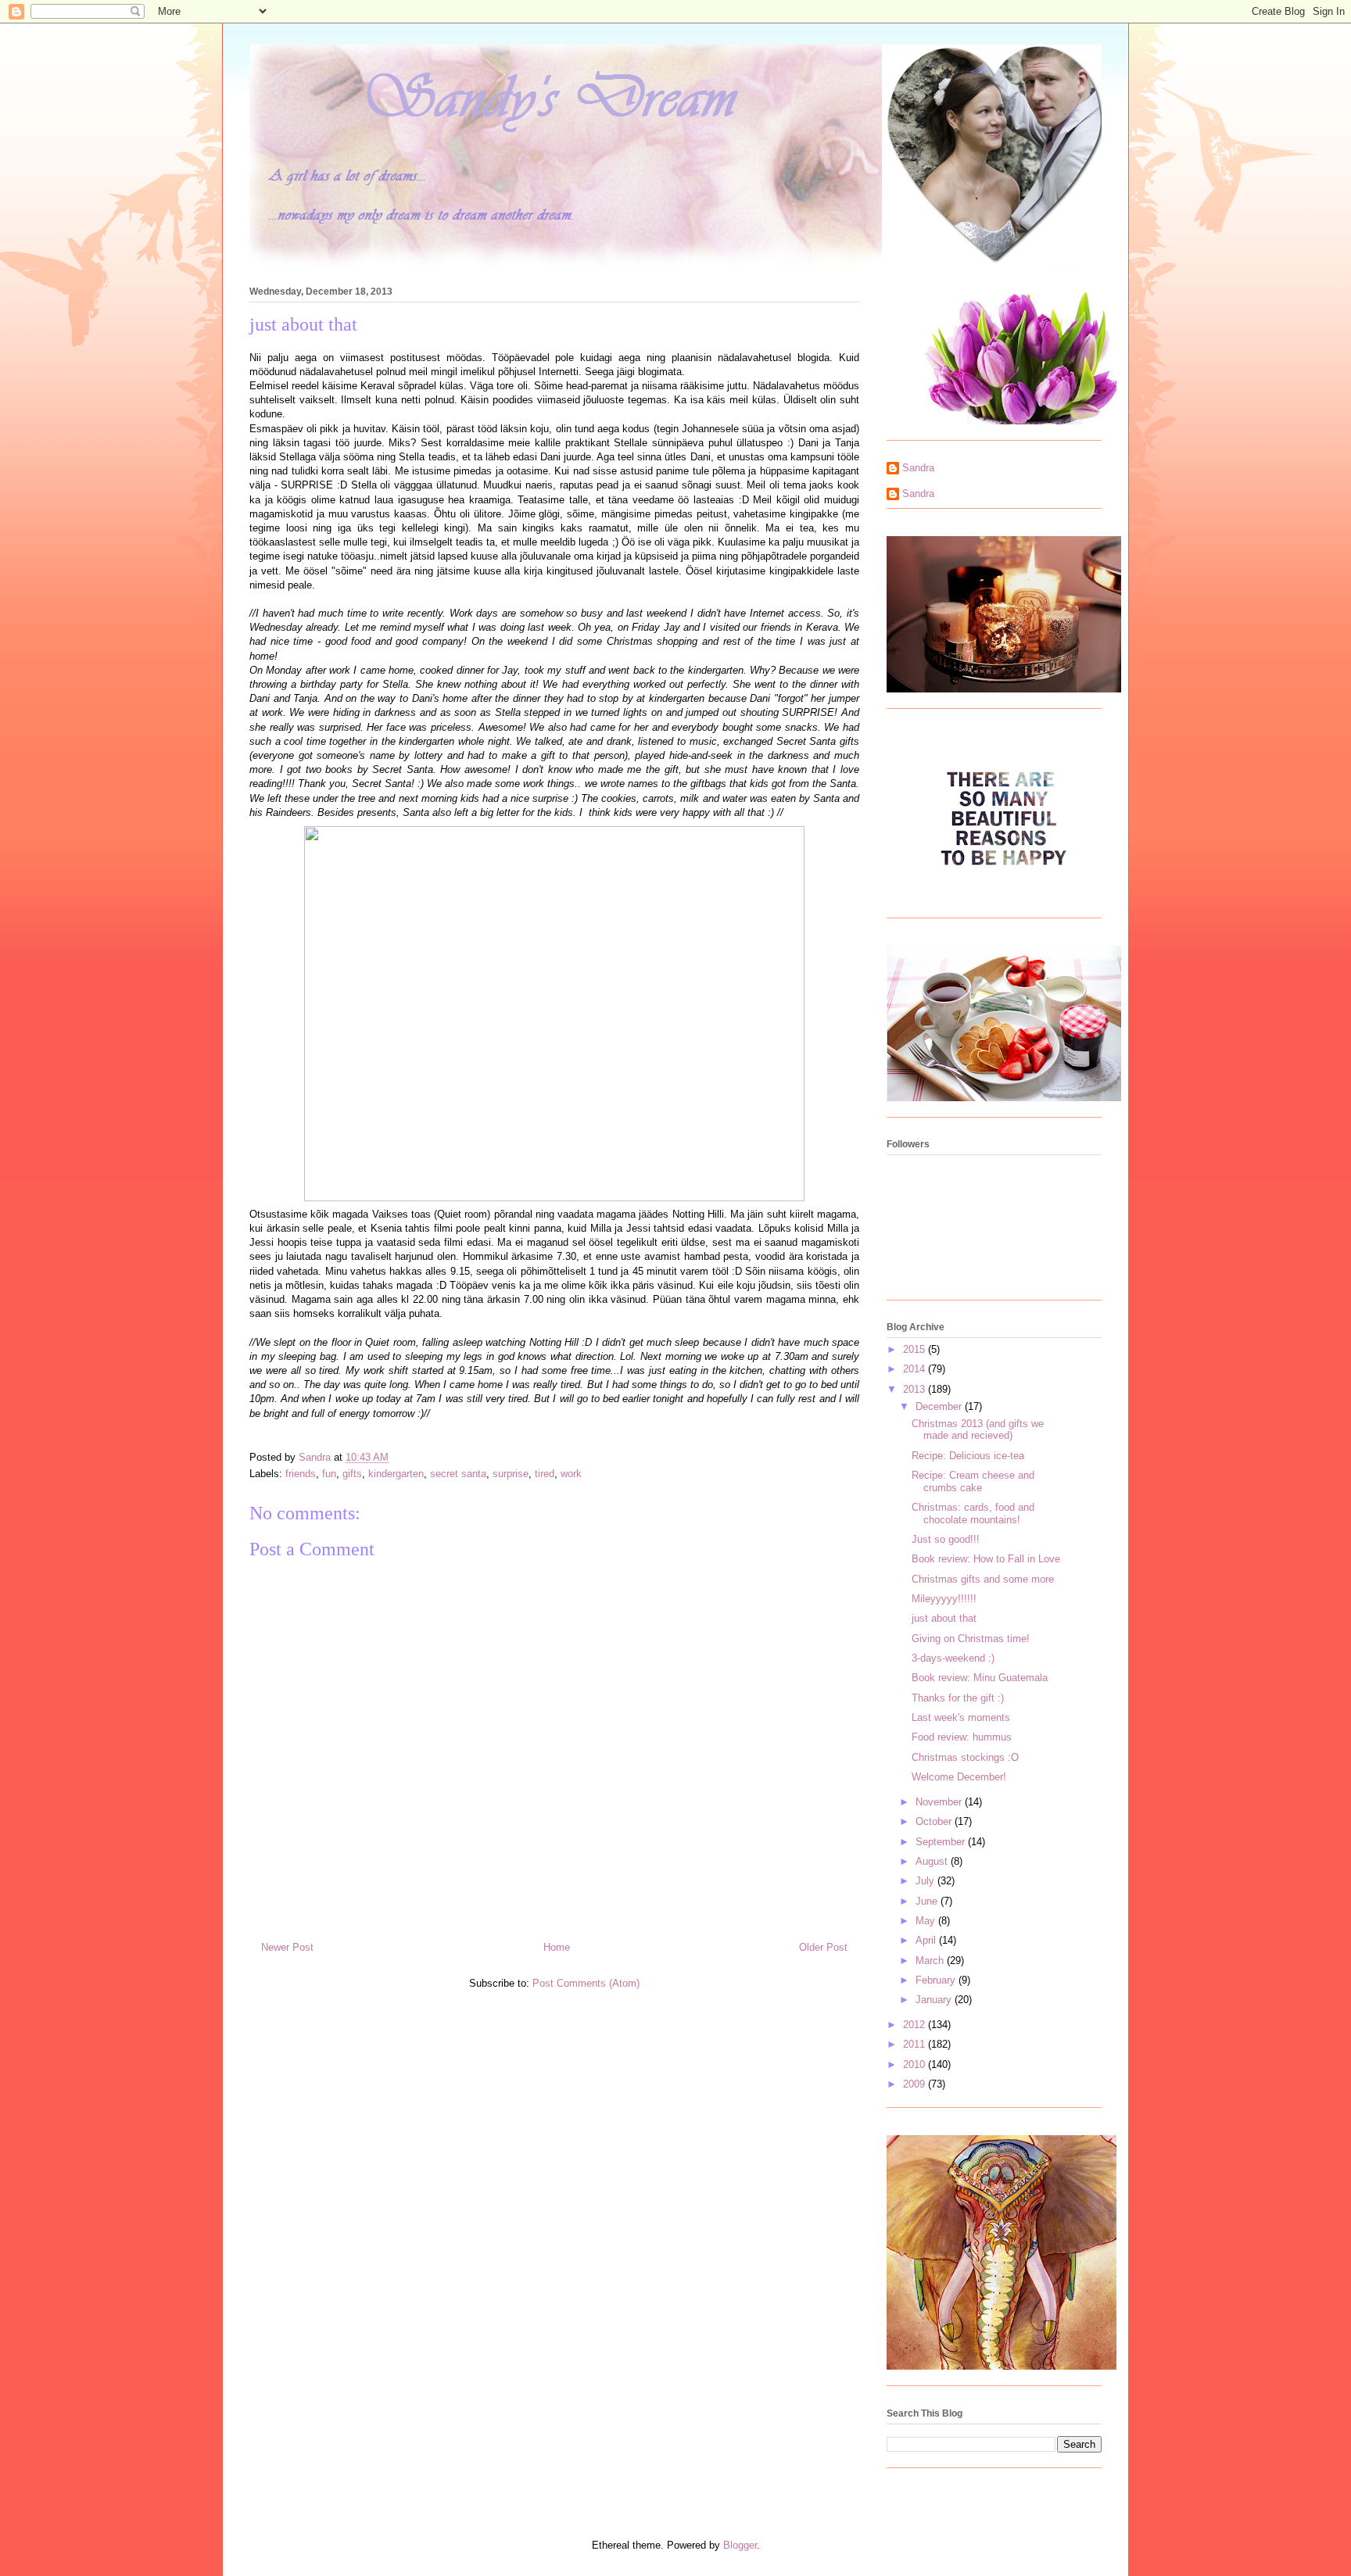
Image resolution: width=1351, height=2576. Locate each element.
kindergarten (396, 1474)
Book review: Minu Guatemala (980, 1678)
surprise (511, 1474)
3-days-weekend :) (953, 1658)
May (927, 1921)
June (928, 1901)
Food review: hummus (962, 1737)
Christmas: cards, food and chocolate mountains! (973, 1513)
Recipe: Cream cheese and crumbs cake (973, 1481)
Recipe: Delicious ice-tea (968, 1456)
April (927, 1940)
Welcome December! (959, 1777)
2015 (916, 1349)
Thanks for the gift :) (958, 1698)
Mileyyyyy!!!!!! (944, 1599)
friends (301, 1474)
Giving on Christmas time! (971, 1639)
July (926, 1881)
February (937, 1980)
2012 (916, 2025)
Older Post (823, 1947)
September (942, 1842)
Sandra (918, 468)
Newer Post (287, 1947)
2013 (916, 1389)
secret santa (458, 1474)
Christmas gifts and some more (983, 1579)
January (935, 2000)
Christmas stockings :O (965, 1757)
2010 (916, 2064)
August (933, 1861)
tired (545, 1474)
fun (329, 1474)
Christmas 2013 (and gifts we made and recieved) (978, 1430)
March (931, 1961)
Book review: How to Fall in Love (986, 1559)
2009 (916, 2084)
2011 (916, 2044)
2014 (916, 1369)
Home (557, 1947)
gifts (352, 1474)
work (571, 1474)
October (935, 1821)
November (940, 1802)
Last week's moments (961, 1717)
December (940, 1406)
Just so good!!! (946, 1539)
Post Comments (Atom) (586, 1983)
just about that (944, 1618)
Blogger (740, 2545)
